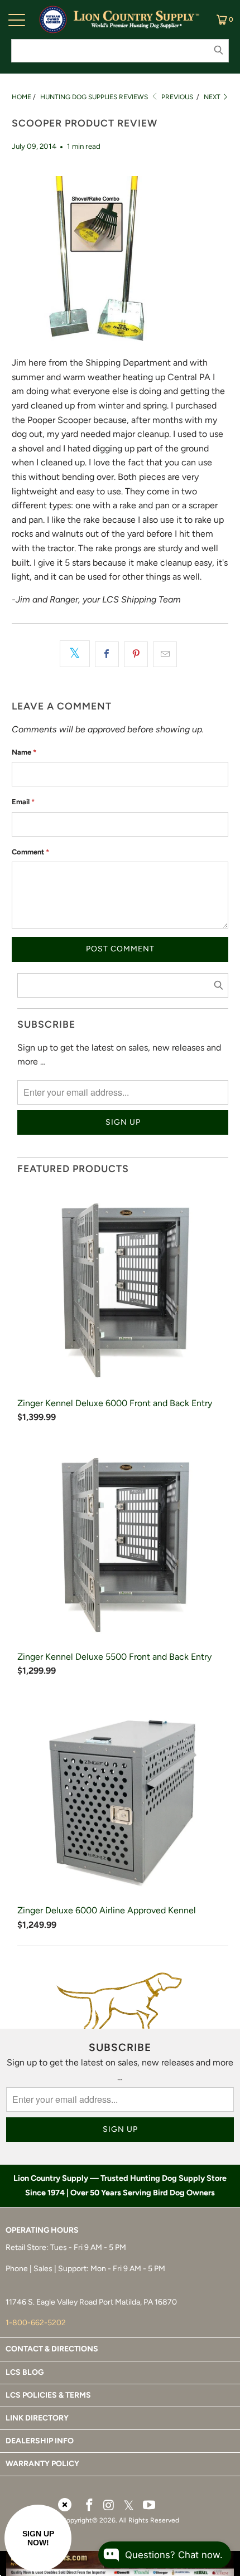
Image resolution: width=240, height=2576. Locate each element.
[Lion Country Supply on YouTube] (150, 2506)
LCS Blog (25, 2372)
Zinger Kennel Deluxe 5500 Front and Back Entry (114, 1657)
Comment (30, 852)
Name (24, 752)
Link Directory (37, 2418)
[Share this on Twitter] (75, 654)
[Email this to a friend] (165, 654)
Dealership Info (40, 2441)
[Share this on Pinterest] (136, 654)
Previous (176, 97)
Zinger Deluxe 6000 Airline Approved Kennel (107, 1910)
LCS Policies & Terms (48, 2395)
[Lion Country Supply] (136, 20)
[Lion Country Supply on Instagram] (109, 2506)
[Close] (65, 2505)
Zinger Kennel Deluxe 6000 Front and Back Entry (115, 1403)
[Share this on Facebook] (107, 654)
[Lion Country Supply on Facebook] (90, 2506)
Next (213, 97)
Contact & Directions (52, 2349)
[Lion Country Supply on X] (129, 2506)
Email (23, 802)
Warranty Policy (42, 2464)
